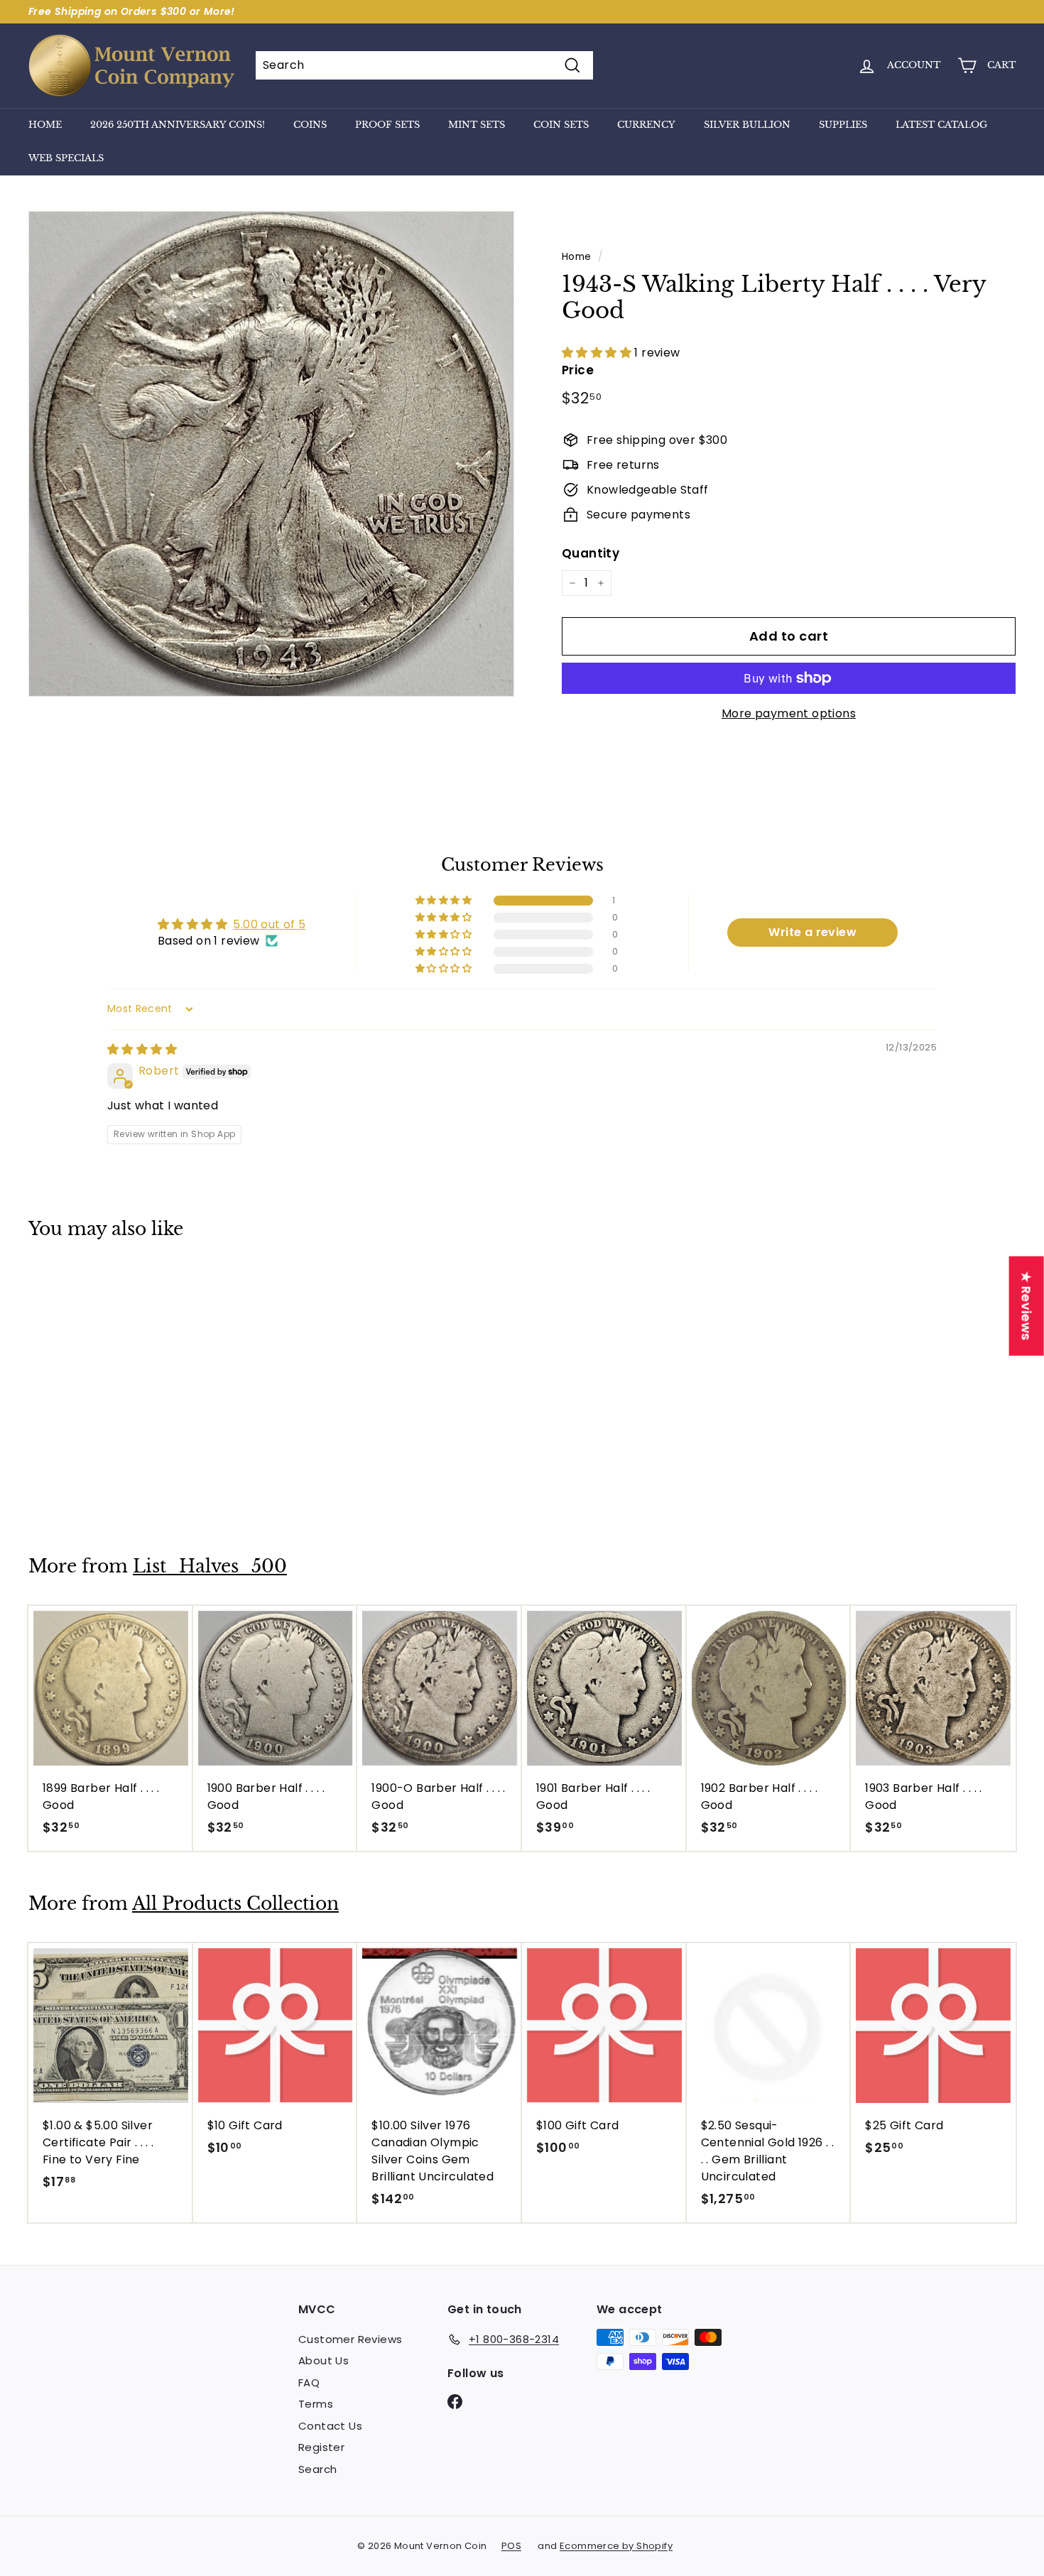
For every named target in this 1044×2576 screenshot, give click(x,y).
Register (321, 2447)
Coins (310, 125)
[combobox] (424, 65)
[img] (142, 1049)
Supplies (843, 125)
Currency (646, 125)
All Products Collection (235, 1904)
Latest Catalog (941, 125)
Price (578, 370)
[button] (598, 353)
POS (511, 2546)
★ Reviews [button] (1027, 1305)
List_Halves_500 (210, 1566)
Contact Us (330, 2426)
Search (317, 2469)
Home (45, 125)
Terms (316, 2404)
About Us (323, 2360)
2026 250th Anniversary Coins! (178, 125)
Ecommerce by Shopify (616, 2546)
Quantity (591, 553)
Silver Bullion (747, 125)
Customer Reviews (350, 2339)
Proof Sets (387, 125)
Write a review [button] (812, 932)
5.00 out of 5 (269, 924)
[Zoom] (271, 454)
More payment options (789, 713)
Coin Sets (561, 125)
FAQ (309, 2382)
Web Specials (66, 158)
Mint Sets (477, 125)
